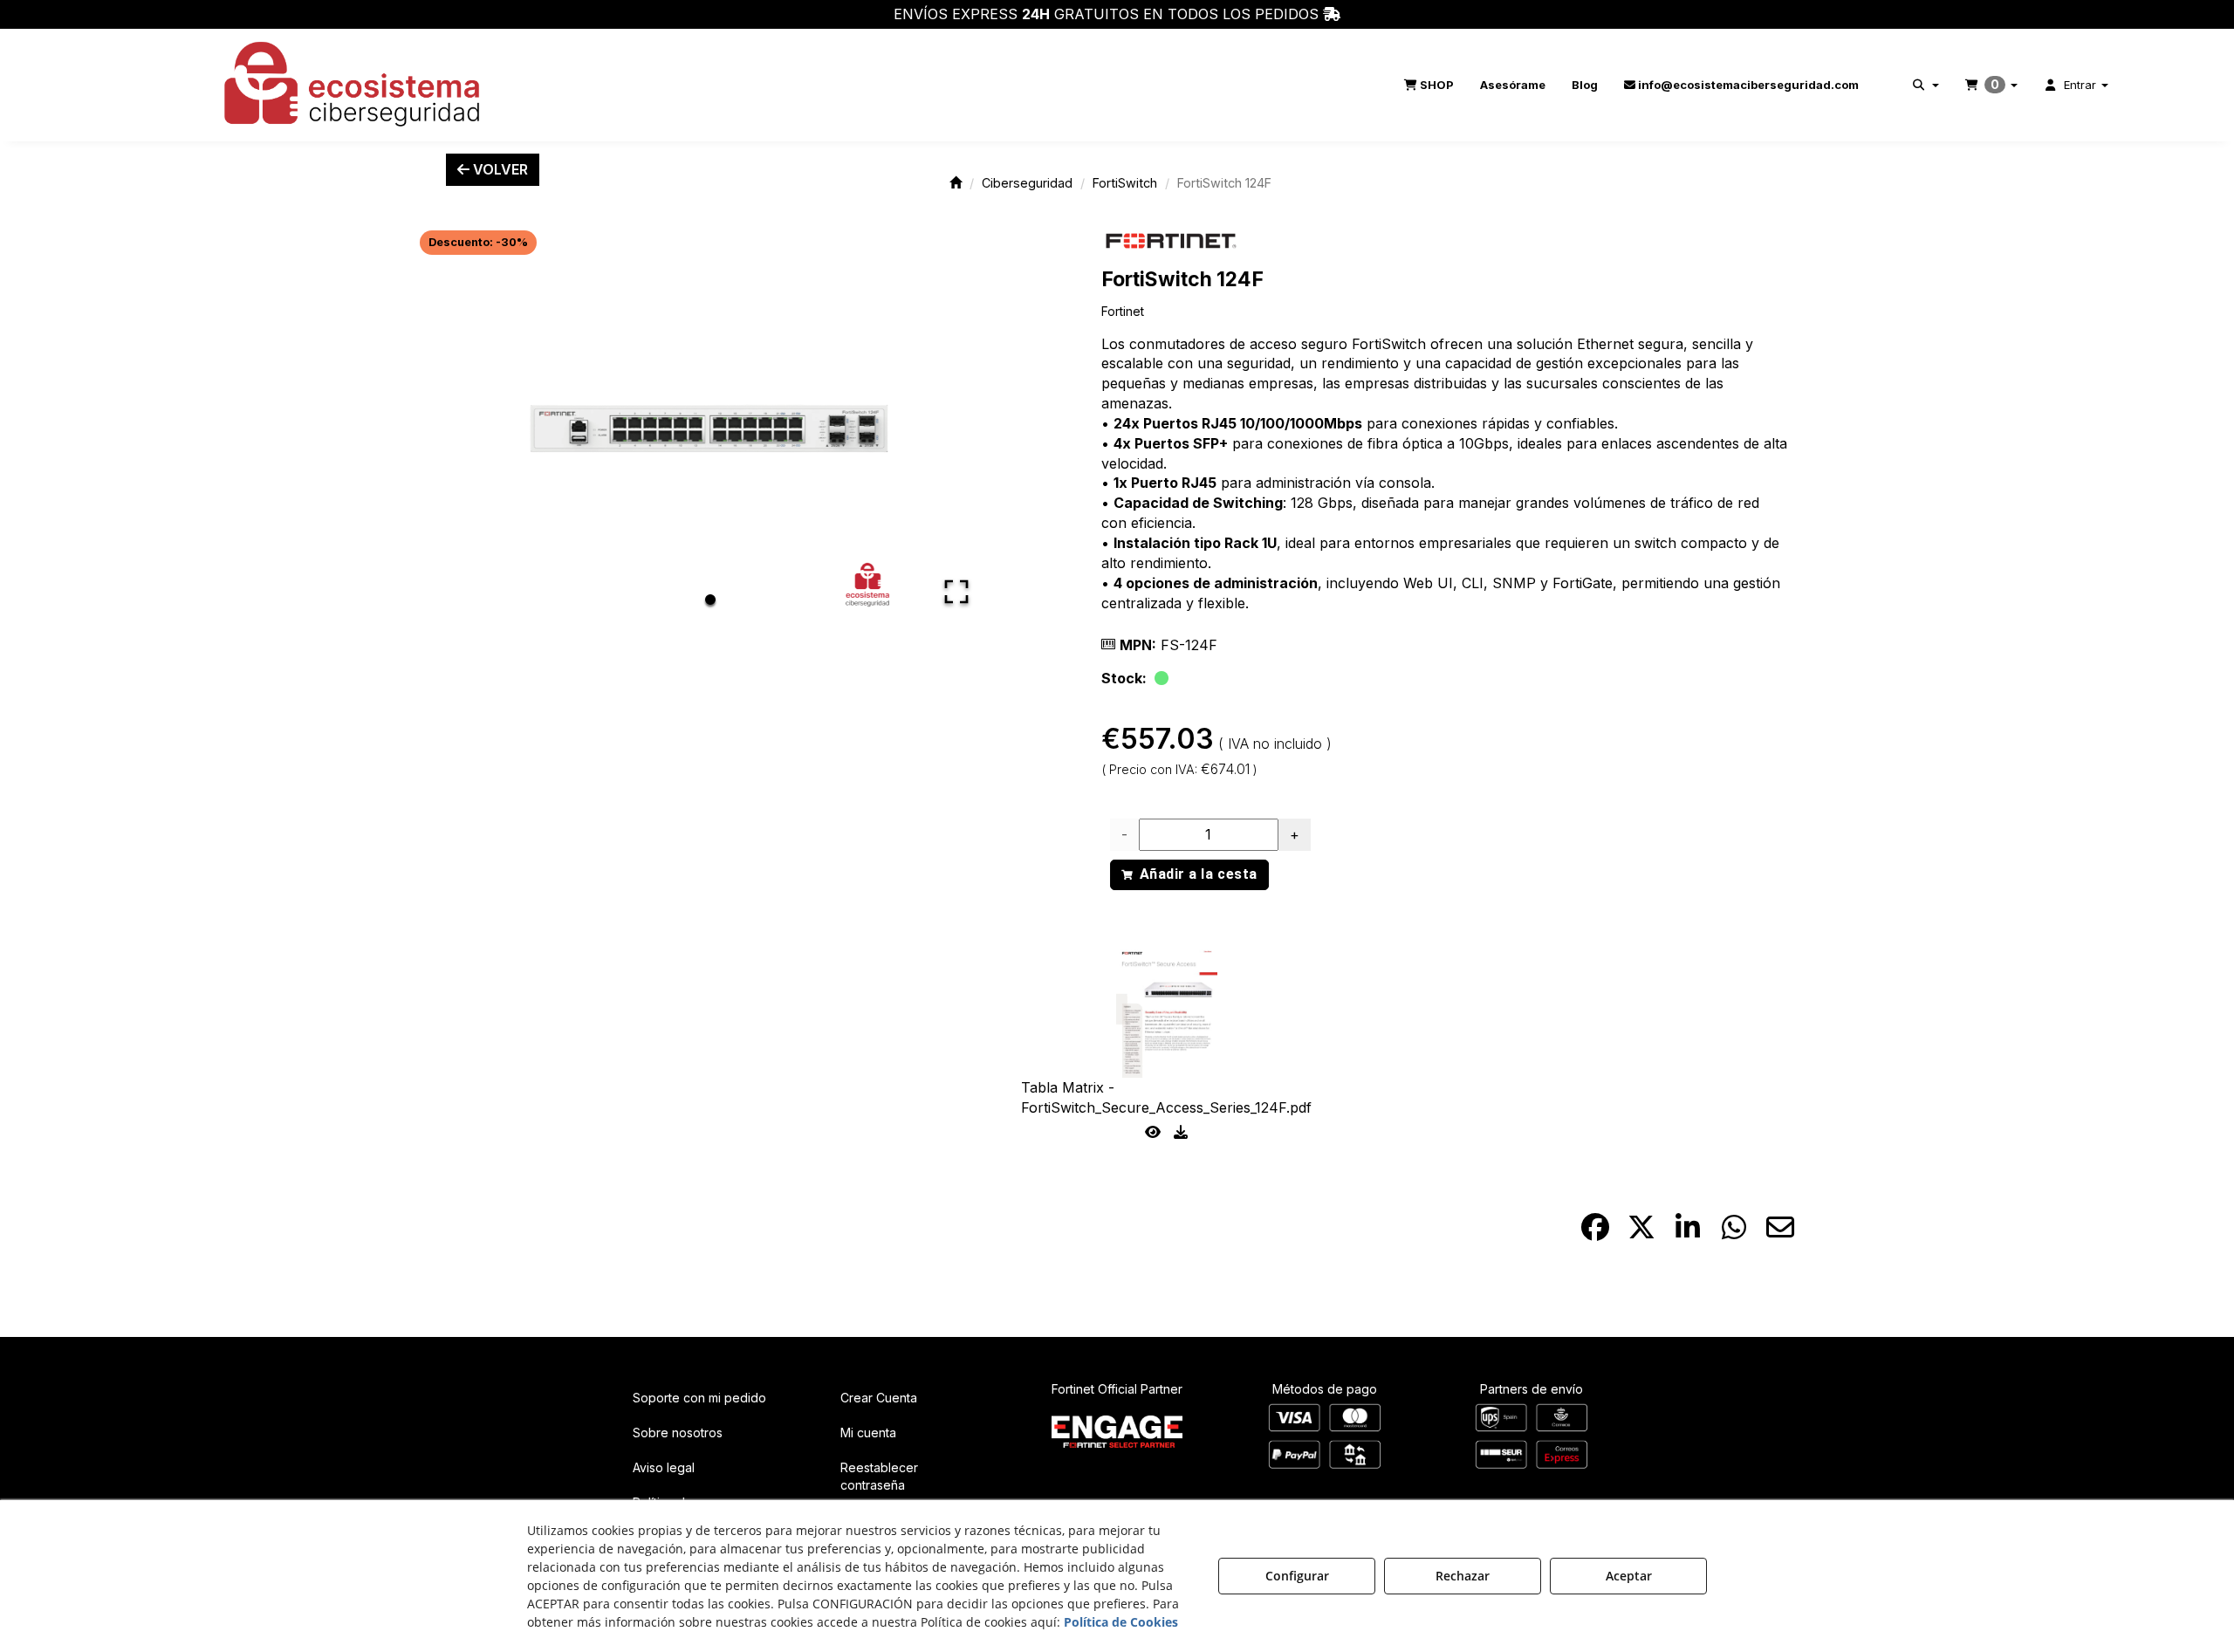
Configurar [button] (1297, 1576)
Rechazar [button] (1463, 1576)
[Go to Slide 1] (710, 600)
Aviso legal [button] (664, 1467)
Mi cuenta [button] (868, 1433)
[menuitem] (1429, 85)
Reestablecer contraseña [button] (879, 1476)
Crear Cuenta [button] (879, 1398)
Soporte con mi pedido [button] (699, 1398)
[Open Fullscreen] (956, 592)
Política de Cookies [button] (1121, 1622)
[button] (353, 85)
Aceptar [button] (1629, 1576)
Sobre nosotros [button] (678, 1433)
